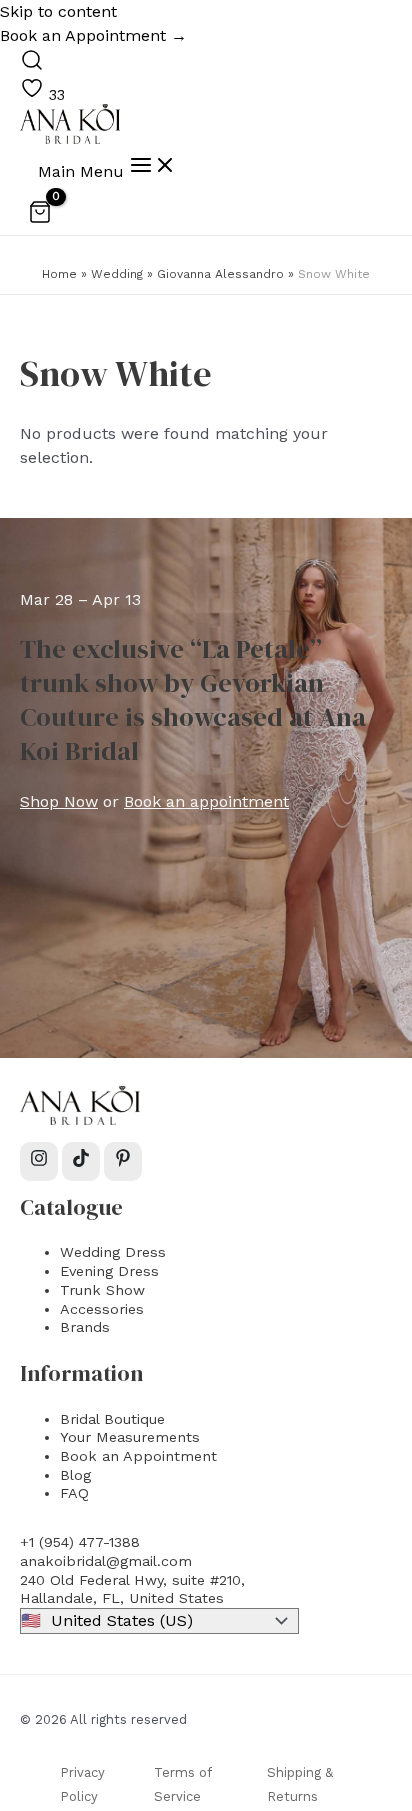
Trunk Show (102, 1290)
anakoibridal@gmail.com (106, 1561)
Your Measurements (130, 1437)
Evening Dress (109, 1271)
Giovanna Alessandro (220, 274)
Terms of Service (182, 1784)
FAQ (74, 1493)
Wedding (117, 274)
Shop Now (59, 801)
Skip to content (58, 11)
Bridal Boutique (112, 1419)
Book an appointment (206, 801)
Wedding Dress (113, 1252)
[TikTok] (81, 1161)
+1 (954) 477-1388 (80, 1542)
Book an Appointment (138, 1456)
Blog (75, 1475)
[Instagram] (39, 1161)
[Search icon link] (32, 65)
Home (59, 274)
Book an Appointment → (93, 35)
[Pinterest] (123, 1161)
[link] (42, 95)
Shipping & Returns (300, 1784)
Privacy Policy (82, 1784)
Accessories (102, 1309)
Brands (85, 1327)
